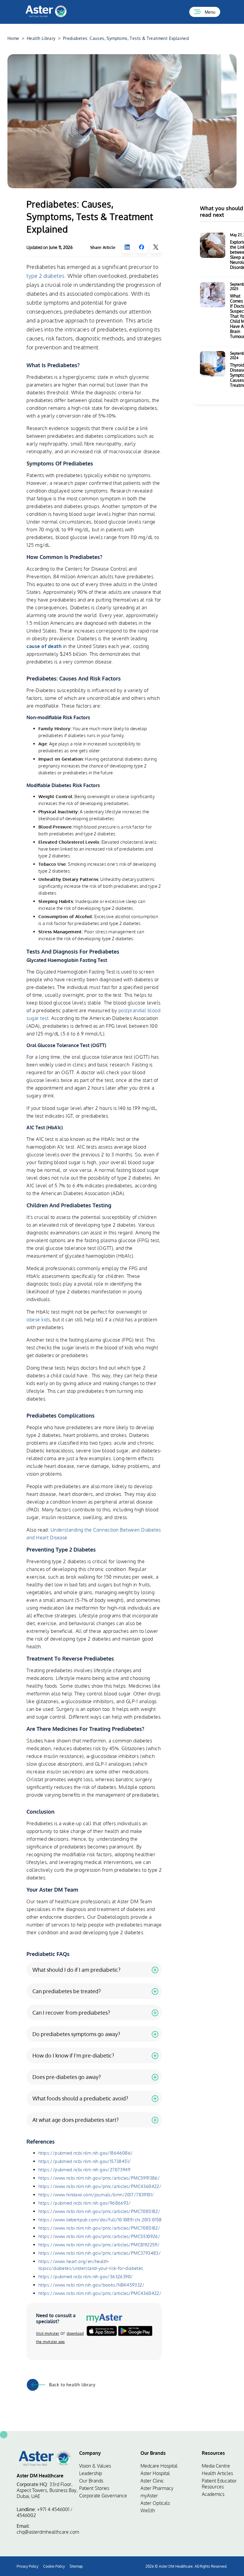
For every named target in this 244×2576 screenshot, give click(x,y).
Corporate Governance (103, 2496)
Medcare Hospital (159, 2466)
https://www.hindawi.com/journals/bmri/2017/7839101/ (96, 2195)
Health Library (41, 38)
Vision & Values (95, 2466)
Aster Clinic (152, 2481)
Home (13, 38)
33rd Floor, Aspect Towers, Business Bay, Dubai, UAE (47, 2490)
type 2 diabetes (46, 276)
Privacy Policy (28, 2566)
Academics (213, 2494)
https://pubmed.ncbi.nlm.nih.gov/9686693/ (85, 2203)
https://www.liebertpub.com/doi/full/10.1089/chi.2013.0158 (100, 2220)
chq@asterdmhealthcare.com (48, 2532)
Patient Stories (94, 2488)
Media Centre (216, 2466)
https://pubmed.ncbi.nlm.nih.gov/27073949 (84, 2170)
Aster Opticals (155, 2503)
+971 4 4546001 (53, 2509)
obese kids (38, 1320)
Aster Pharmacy (157, 2488)
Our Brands (91, 2481)
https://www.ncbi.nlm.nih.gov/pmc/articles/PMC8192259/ (99, 2245)
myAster (149, 2496)
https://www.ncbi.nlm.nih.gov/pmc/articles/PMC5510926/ (99, 2236)
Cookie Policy (54, 2566)
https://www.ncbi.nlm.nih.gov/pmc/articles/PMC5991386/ (99, 2178)
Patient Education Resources (220, 2484)
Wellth (148, 2510)
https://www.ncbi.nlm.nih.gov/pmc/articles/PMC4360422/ (100, 2186)
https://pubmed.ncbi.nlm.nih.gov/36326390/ (86, 2277)
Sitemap (76, 2566)
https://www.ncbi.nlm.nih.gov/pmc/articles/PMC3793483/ (100, 2253)
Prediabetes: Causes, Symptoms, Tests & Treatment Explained (126, 38)
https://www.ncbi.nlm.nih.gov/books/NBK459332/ (91, 2285)
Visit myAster (48, 2333)
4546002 (26, 2515)
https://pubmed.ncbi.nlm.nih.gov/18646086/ (86, 2153)
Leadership (91, 2473)
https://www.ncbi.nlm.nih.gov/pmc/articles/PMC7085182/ (99, 2211)
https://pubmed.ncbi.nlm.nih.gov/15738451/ (85, 2161)
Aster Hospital (155, 2473)
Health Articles (217, 2473)
